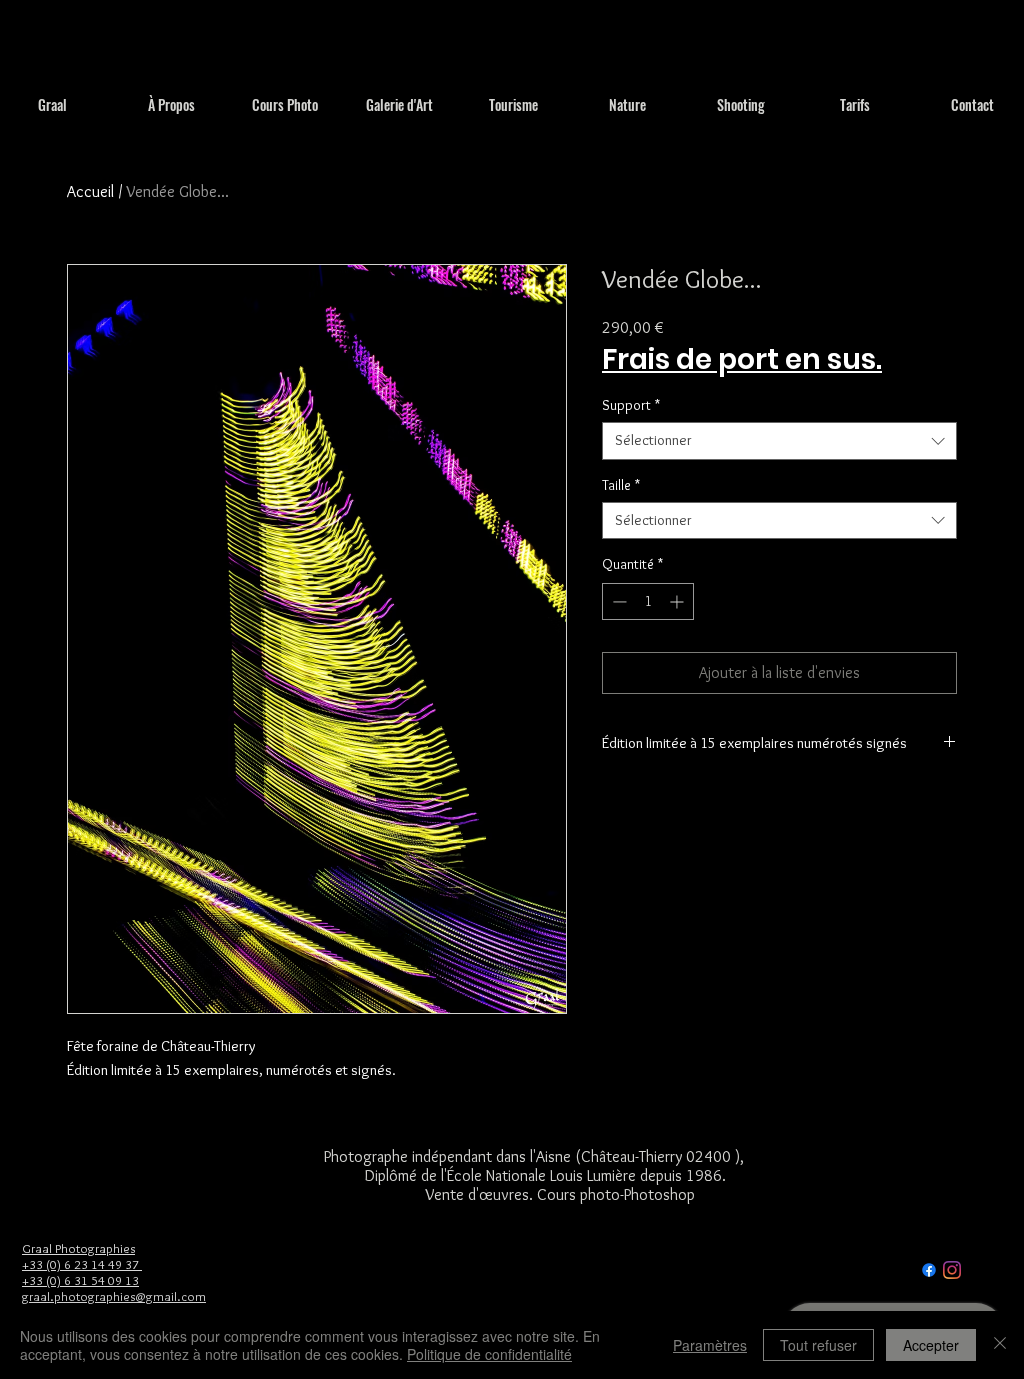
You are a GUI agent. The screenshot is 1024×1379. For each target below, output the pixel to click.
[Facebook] (929, 1270)
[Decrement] (617, 601)
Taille (621, 485)
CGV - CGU (875, 1269)
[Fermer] (1000, 1345)
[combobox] (779, 441)
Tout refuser (818, 1345)
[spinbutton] (648, 601)
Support (631, 405)
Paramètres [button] (710, 1345)
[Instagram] (952, 1270)
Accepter (931, 1345)
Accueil (90, 191)
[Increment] (678, 601)
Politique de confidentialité (489, 1354)
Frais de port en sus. (742, 360)
